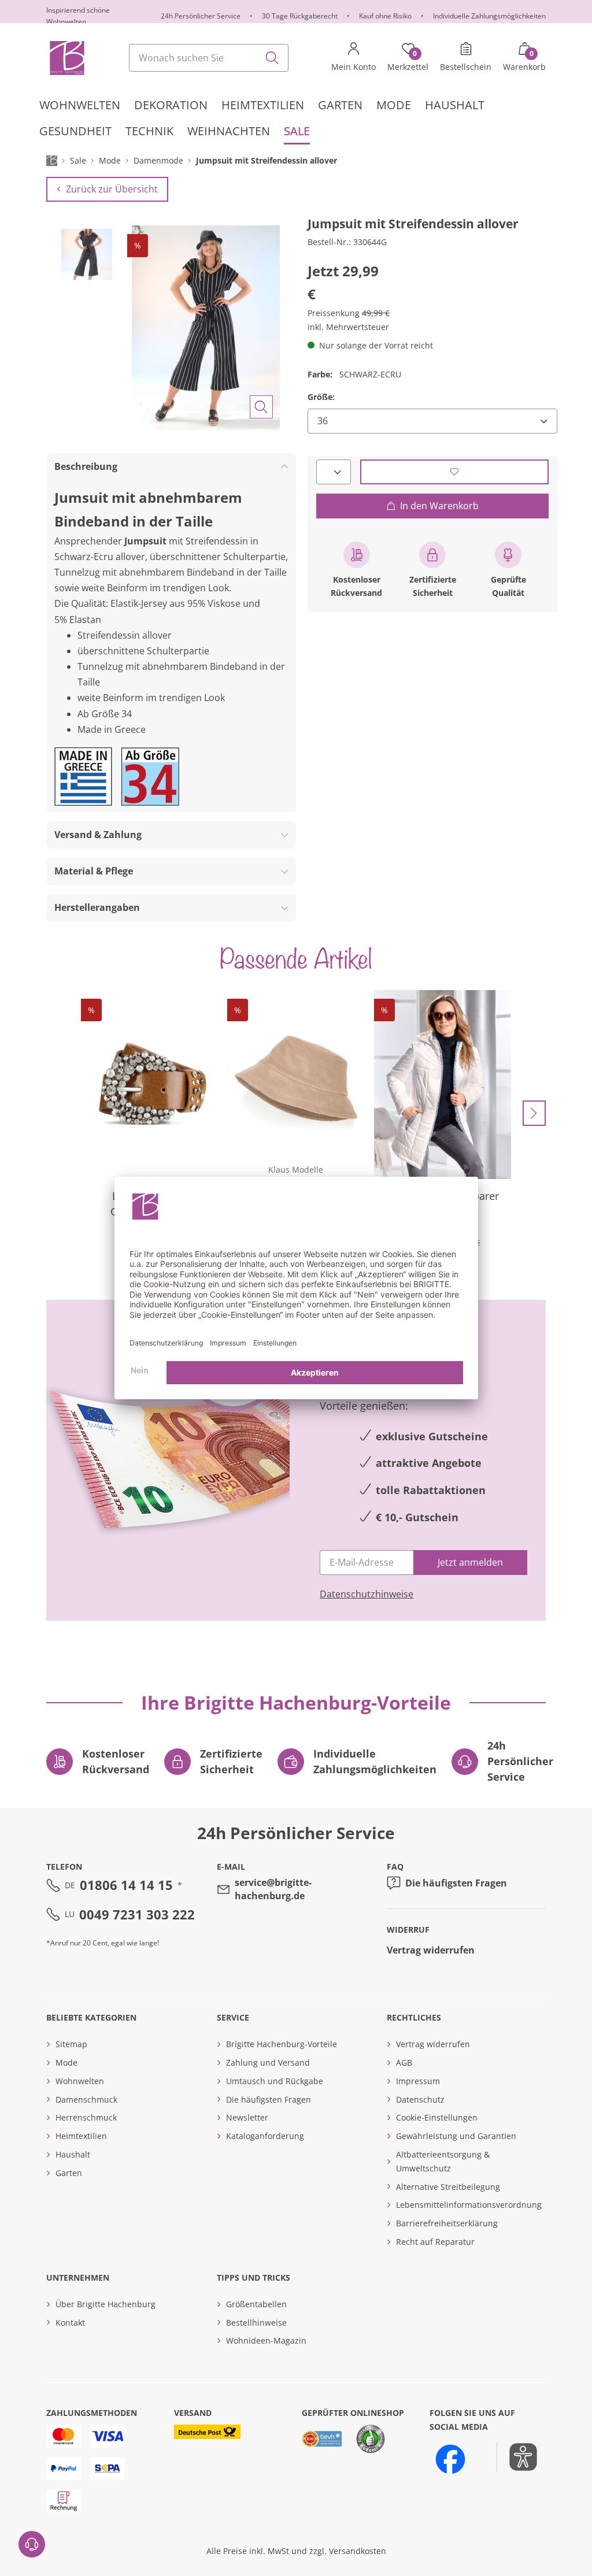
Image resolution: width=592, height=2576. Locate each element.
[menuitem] (80, 105)
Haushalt (73, 2154)
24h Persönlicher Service (201, 16)
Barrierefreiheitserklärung (447, 2223)
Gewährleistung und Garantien (456, 2136)
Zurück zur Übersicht (112, 189)
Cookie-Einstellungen (437, 2117)
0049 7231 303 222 (137, 1914)
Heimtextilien (81, 2136)
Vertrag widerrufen (431, 1950)
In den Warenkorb (439, 506)
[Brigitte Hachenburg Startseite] (66, 58)
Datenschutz (420, 2099)
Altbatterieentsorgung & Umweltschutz (443, 2161)
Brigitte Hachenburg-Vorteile (282, 2044)
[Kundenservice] (32, 2544)
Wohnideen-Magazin (266, 2340)
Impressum (418, 2081)
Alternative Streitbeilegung (448, 2187)
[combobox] (209, 58)
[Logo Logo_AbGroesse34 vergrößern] (150, 776)
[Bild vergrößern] (261, 407)
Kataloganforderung (265, 2136)
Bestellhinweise (256, 2323)
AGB (404, 2062)
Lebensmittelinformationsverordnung (469, 2205)
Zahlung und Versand (268, 2062)
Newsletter (247, 2117)
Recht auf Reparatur (435, 2242)
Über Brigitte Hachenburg (106, 2304)
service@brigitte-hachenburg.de (273, 1889)
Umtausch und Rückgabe (275, 2081)
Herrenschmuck (86, 2117)
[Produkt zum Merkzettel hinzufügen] (454, 472)
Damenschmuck (86, 2099)
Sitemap (71, 2044)
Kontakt (70, 2323)
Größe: (321, 397)
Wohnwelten (80, 2081)
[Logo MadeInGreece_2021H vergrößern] (83, 776)
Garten (69, 2173)
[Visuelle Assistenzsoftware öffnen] (517, 2457)
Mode (66, 2062)
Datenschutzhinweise (367, 1594)
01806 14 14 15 (126, 1885)
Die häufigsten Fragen (456, 1883)
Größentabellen (256, 2304)
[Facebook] (450, 2459)
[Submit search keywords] (272, 58)
